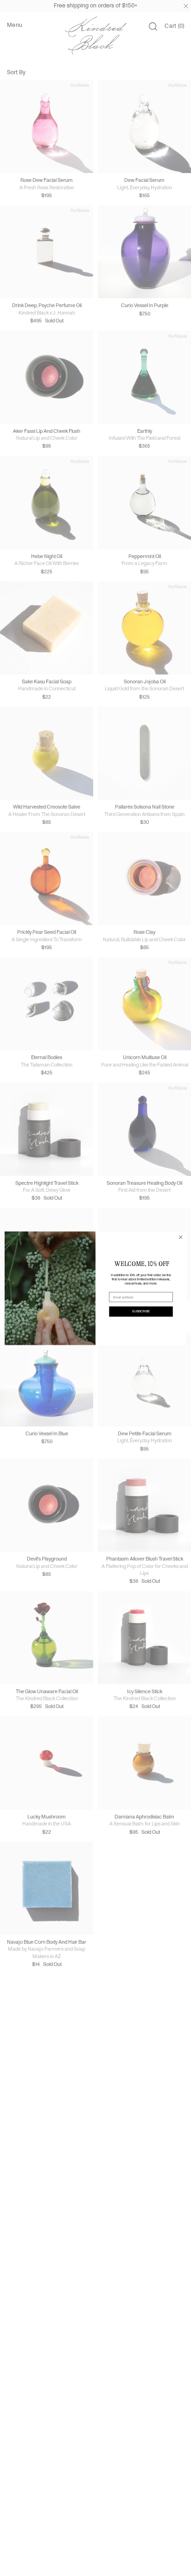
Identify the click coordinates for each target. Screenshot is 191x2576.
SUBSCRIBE (141, 1311)
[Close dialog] (181, 1237)
